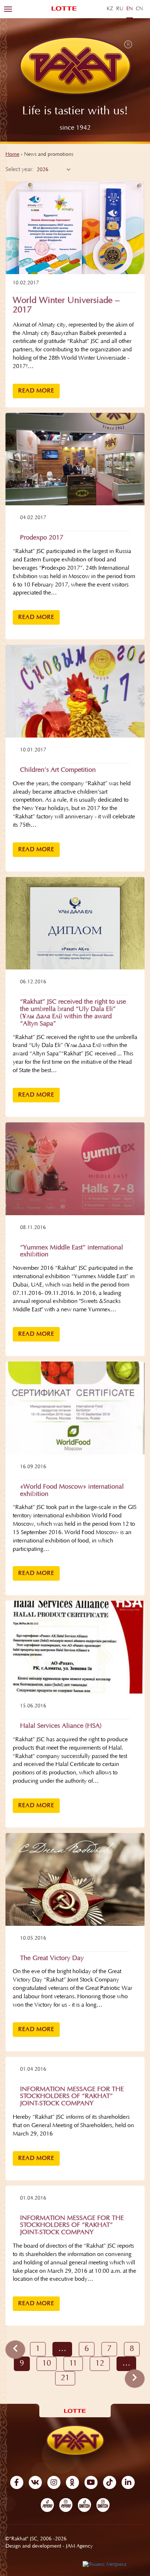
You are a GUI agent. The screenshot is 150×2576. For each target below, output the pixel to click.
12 (100, 2364)
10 (47, 2364)
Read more (36, 391)
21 (65, 2378)
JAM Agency (79, 2547)
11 (73, 2364)
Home (12, 155)
